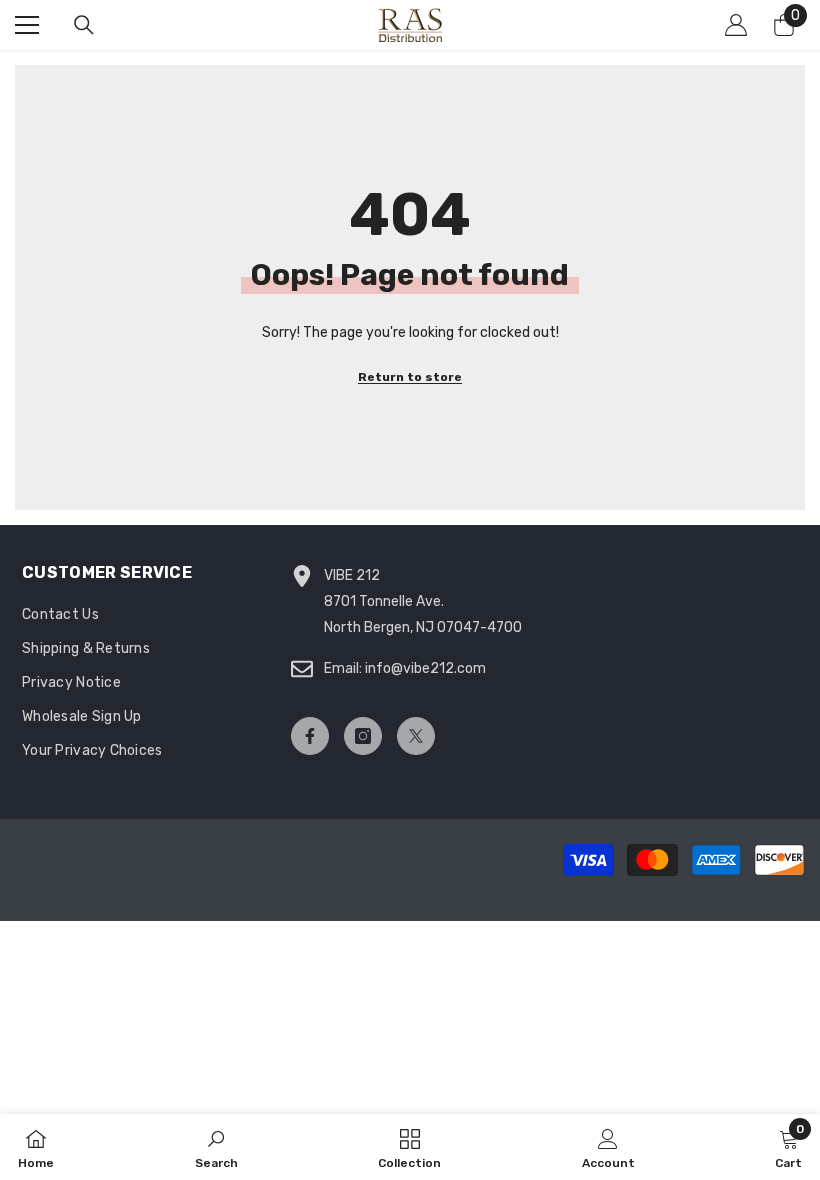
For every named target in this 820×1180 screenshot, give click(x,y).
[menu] (27, 25)
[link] (216, 1147)
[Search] (84, 25)
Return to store (410, 377)
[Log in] (736, 25)
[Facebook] (310, 736)
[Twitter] (416, 736)
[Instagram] (363, 736)
